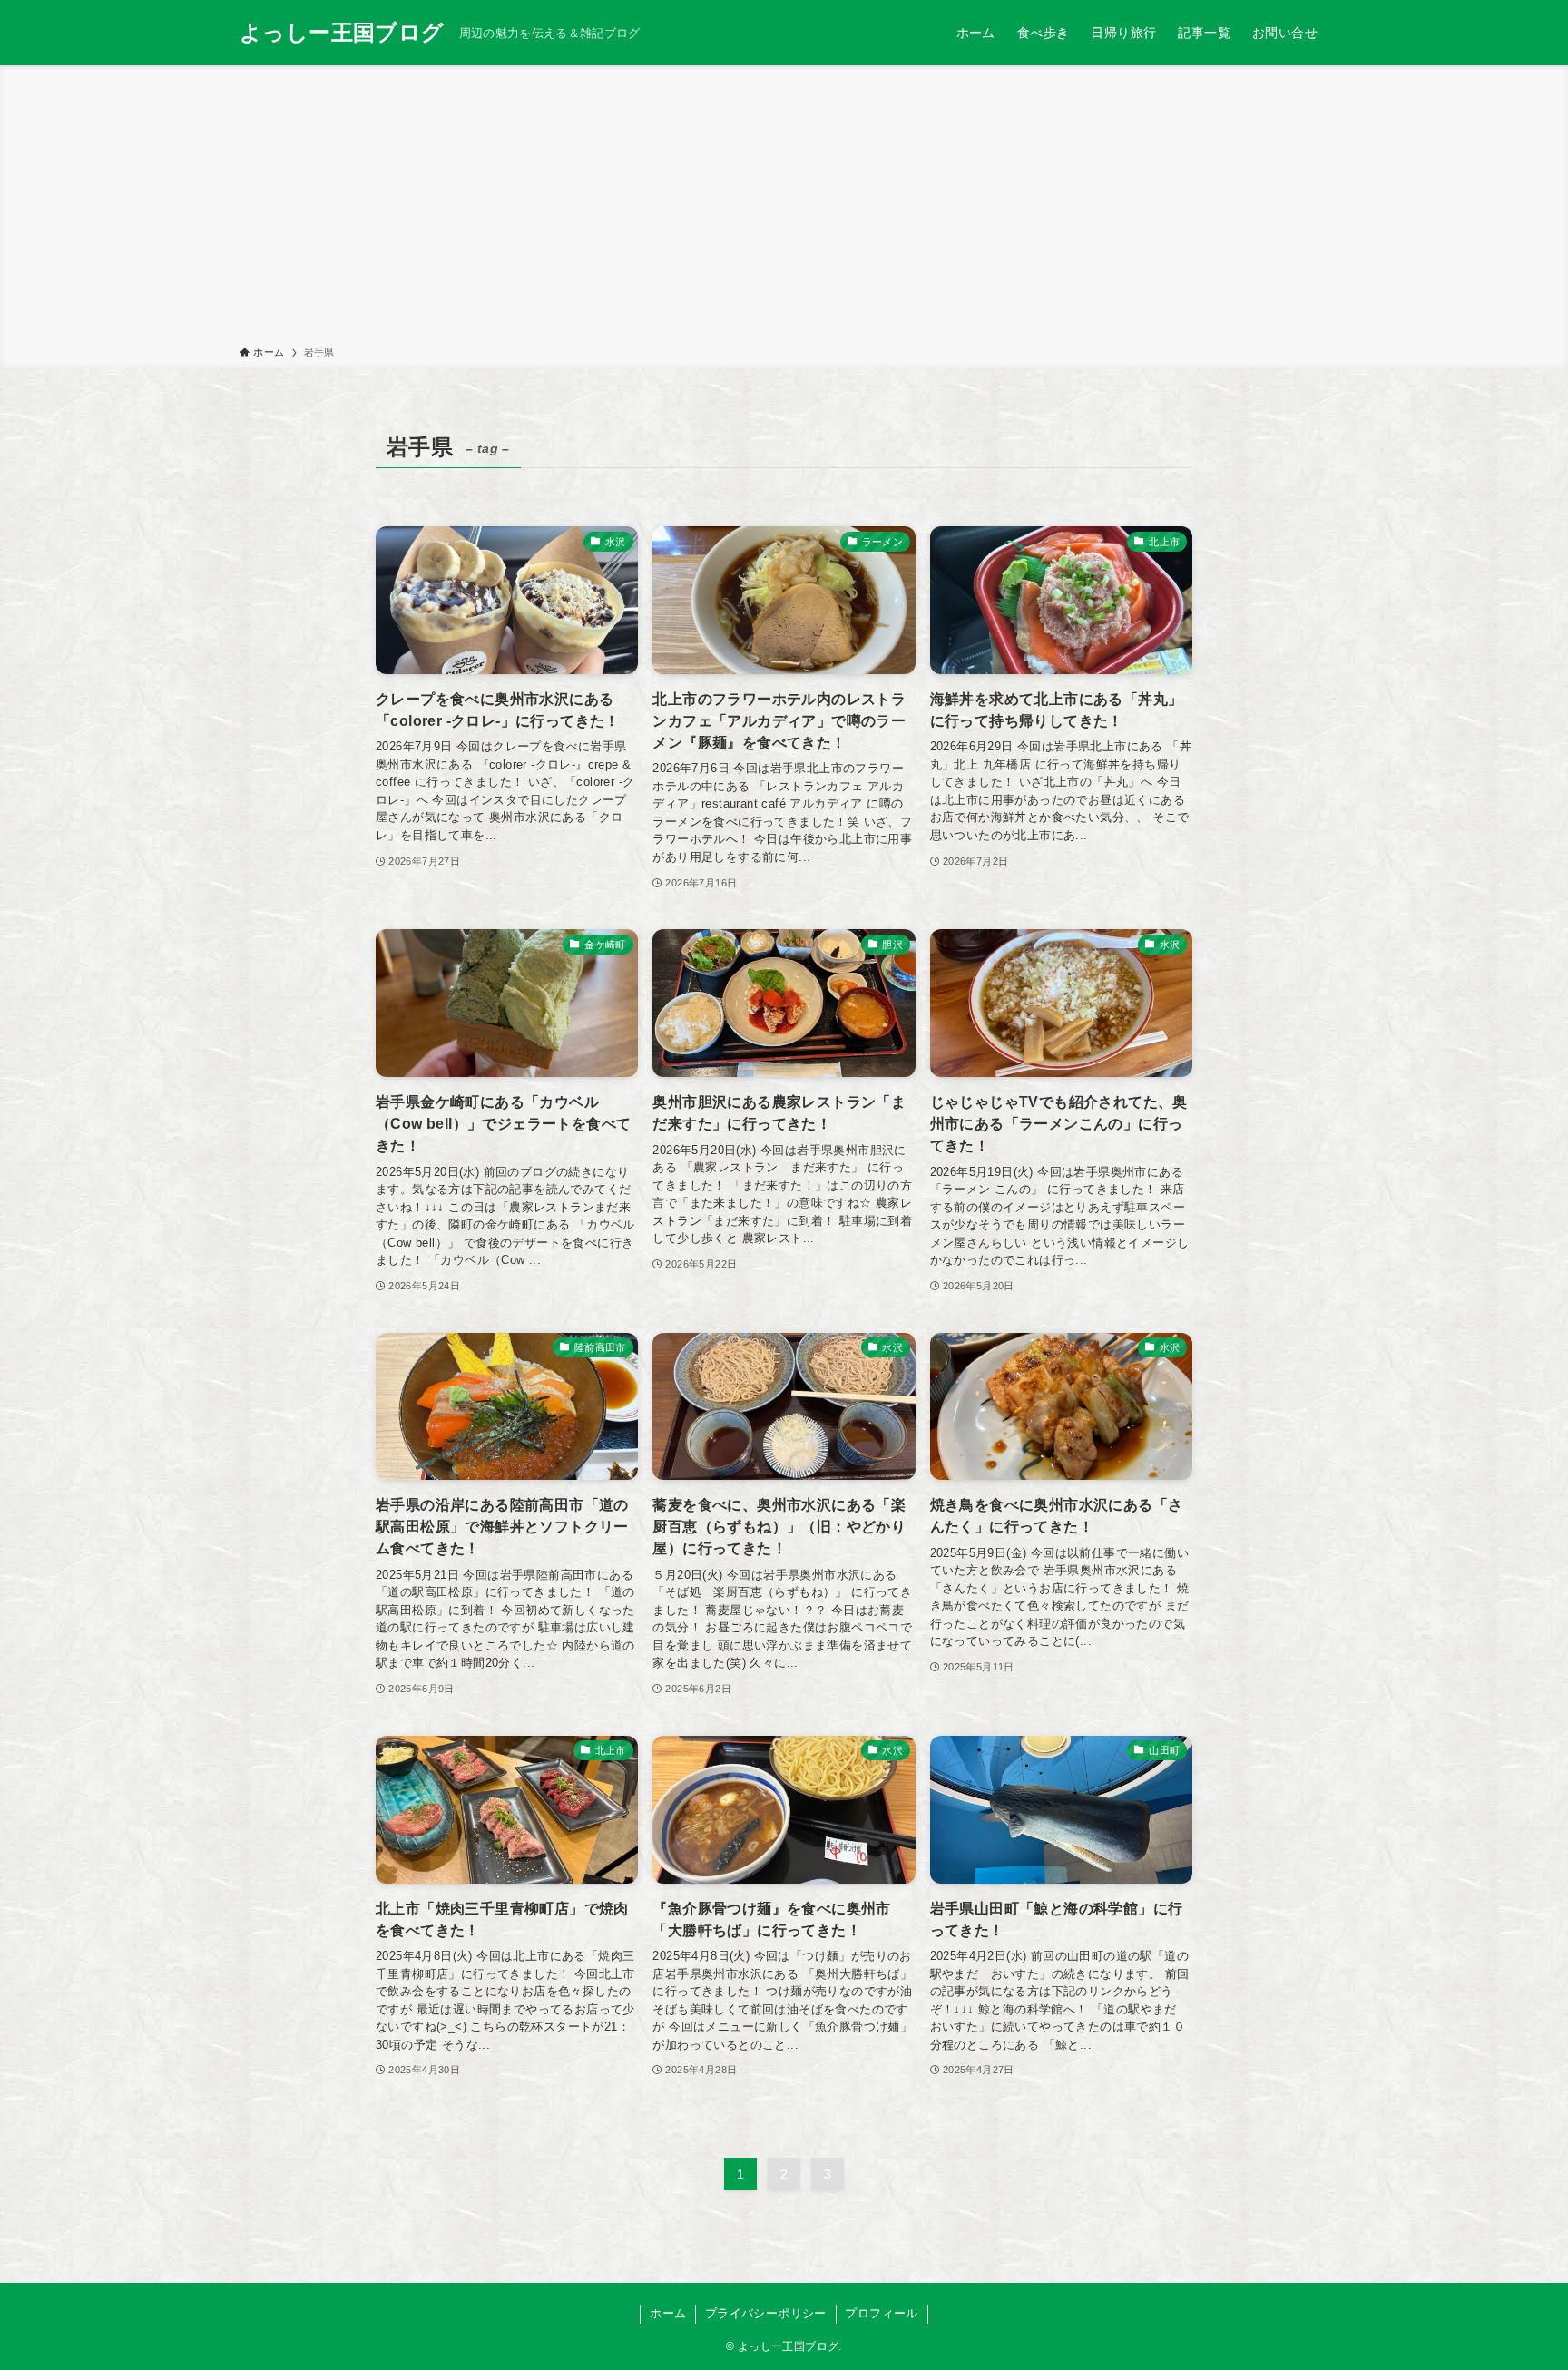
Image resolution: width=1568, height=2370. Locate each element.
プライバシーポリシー (766, 2313)
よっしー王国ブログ (342, 33)
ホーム (668, 2313)
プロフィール (881, 2313)
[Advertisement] (784, 209)
